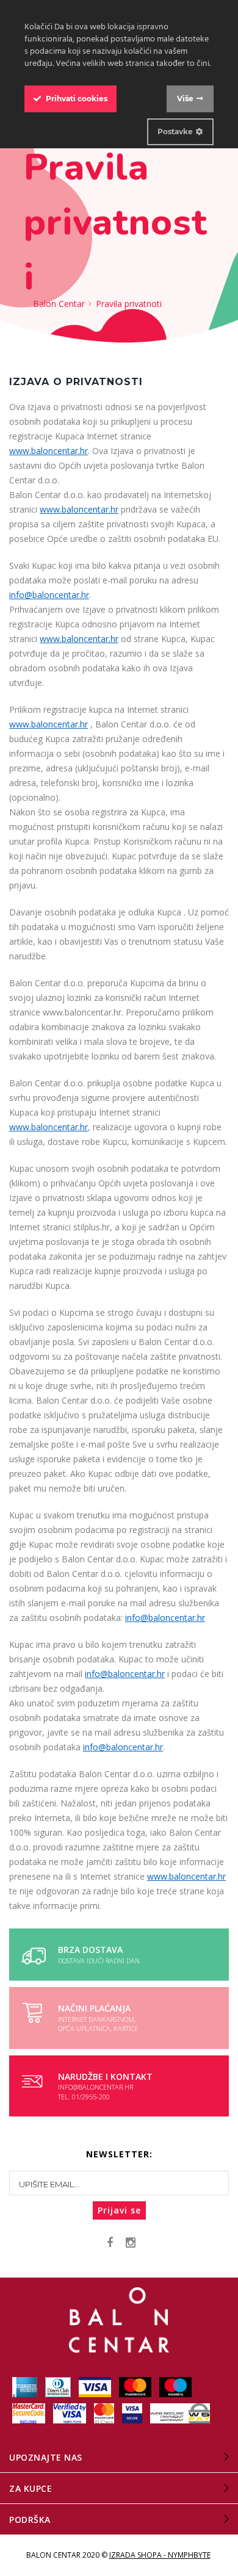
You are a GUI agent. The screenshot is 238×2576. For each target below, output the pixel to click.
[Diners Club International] (59, 2387)
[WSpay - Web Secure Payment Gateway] (180, 2413)
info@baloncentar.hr (49, 595)
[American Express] (26, 2387)
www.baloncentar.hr (49, 451)
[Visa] (96, 2387)
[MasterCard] (136, 2387)
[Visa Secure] (133, 2413)
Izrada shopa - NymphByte (160, 2555)
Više (185, 99)
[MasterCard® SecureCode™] (30, 2413)
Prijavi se (119, 2210)
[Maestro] (175, 2387)
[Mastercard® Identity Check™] (105, 2413)
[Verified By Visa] (70, 2413)
